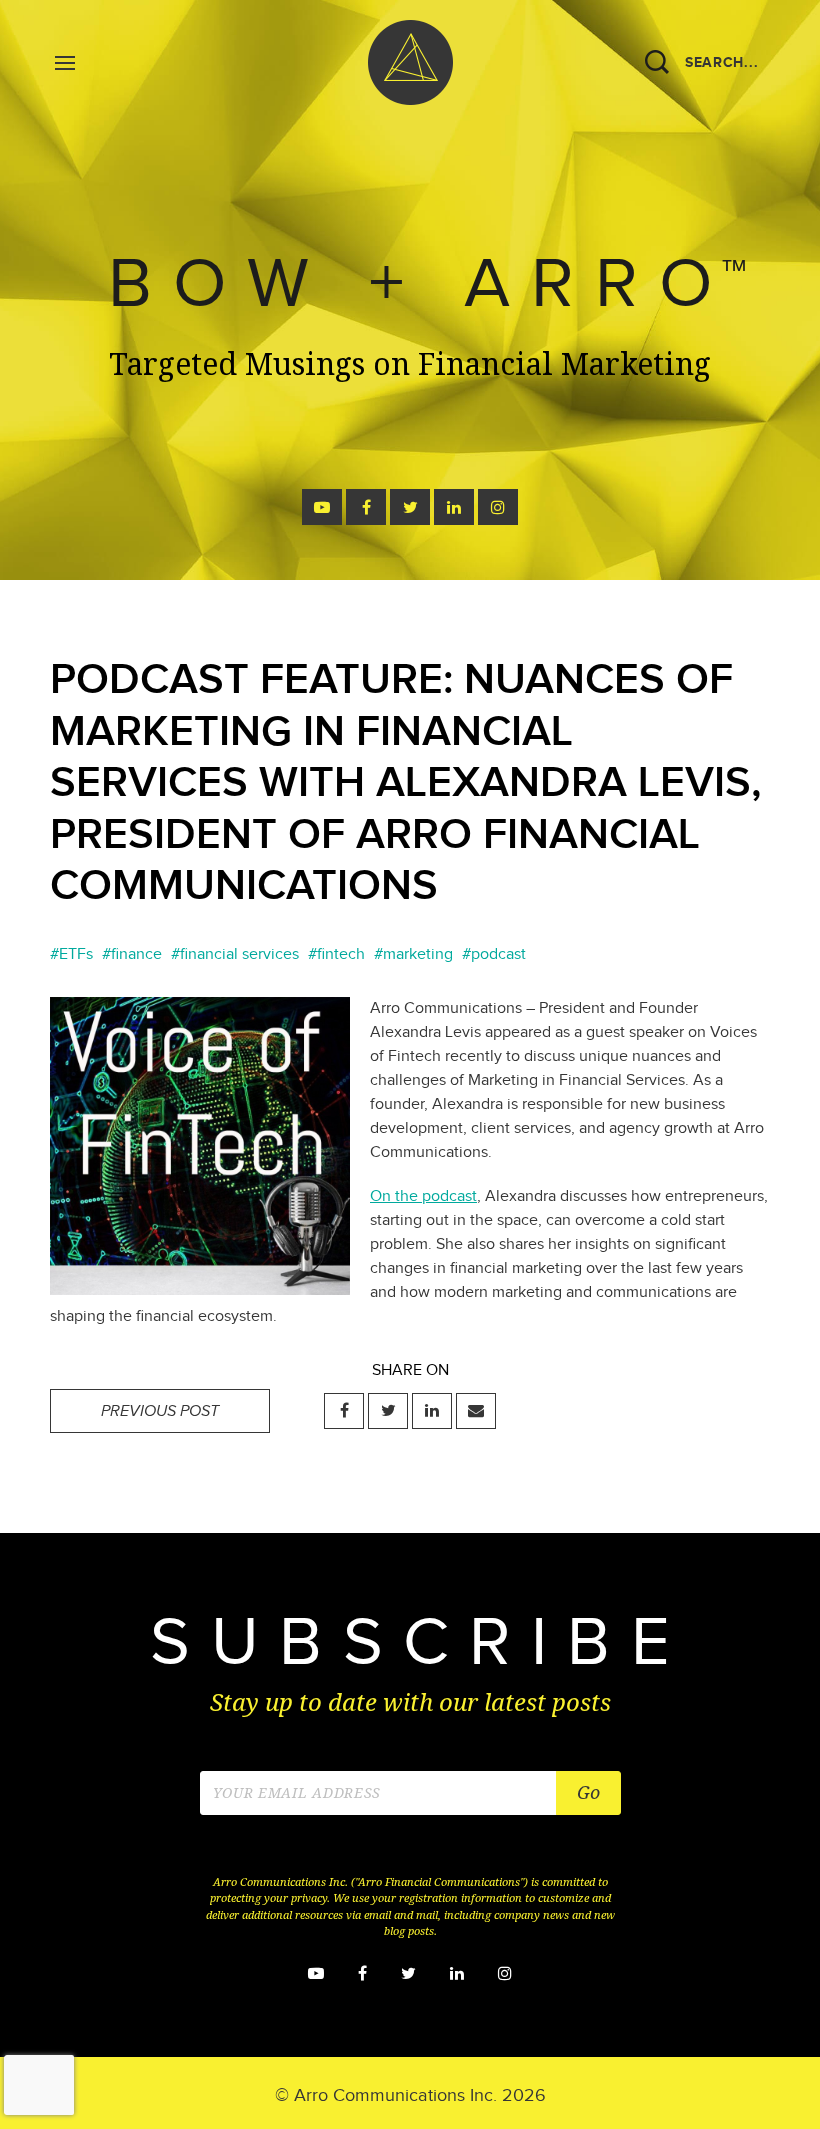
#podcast (494, 954)
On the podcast (423, 1196)
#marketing (413, 954)
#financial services (235, 954)
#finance (132, 954)
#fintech (336, 954)
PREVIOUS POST (160, 1411)
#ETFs (71, 954)
